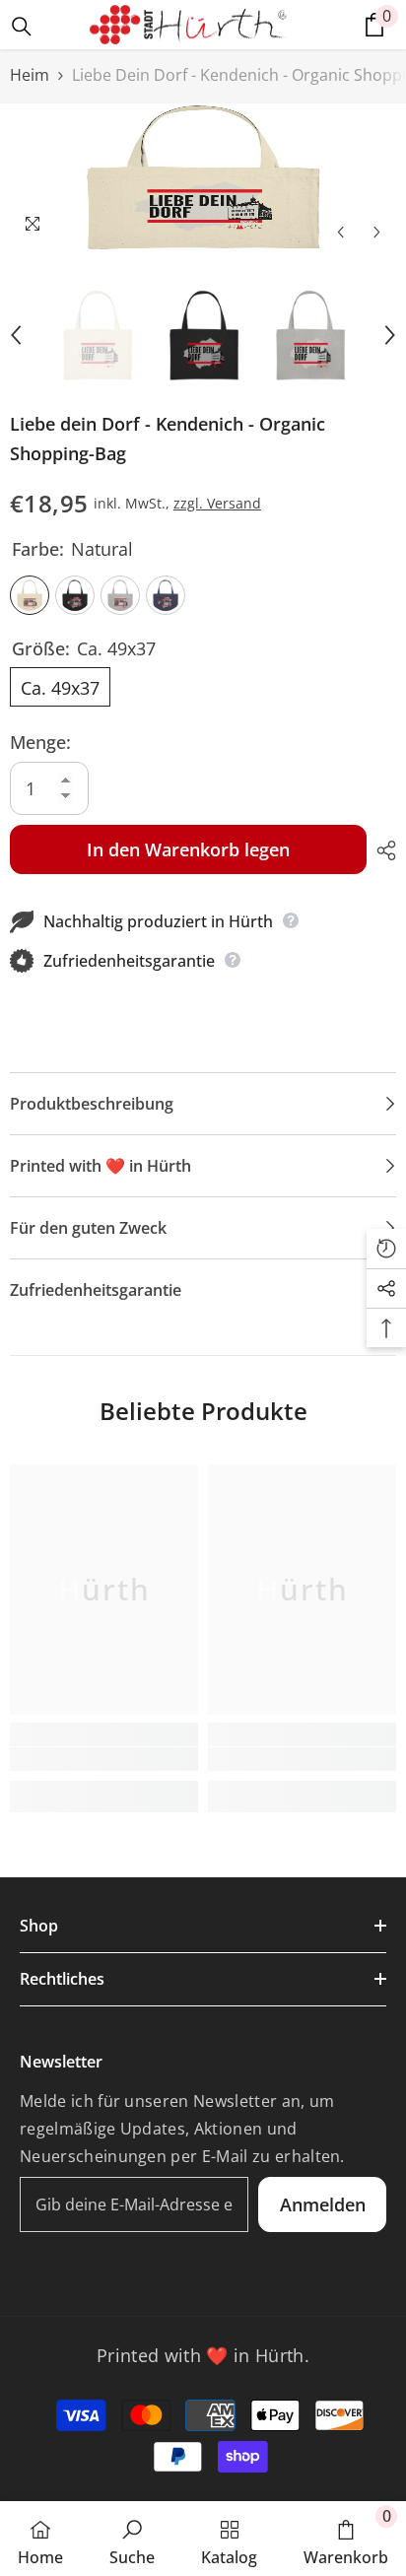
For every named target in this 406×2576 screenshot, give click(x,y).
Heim (30, 75)
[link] (104, 1759)
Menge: (40, 742)
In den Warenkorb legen (188, 849)
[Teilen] (381, 850)
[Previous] (340, 232)
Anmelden (323, 2204)
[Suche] (22, 27)
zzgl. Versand (217, 503)
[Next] (377, 232)
